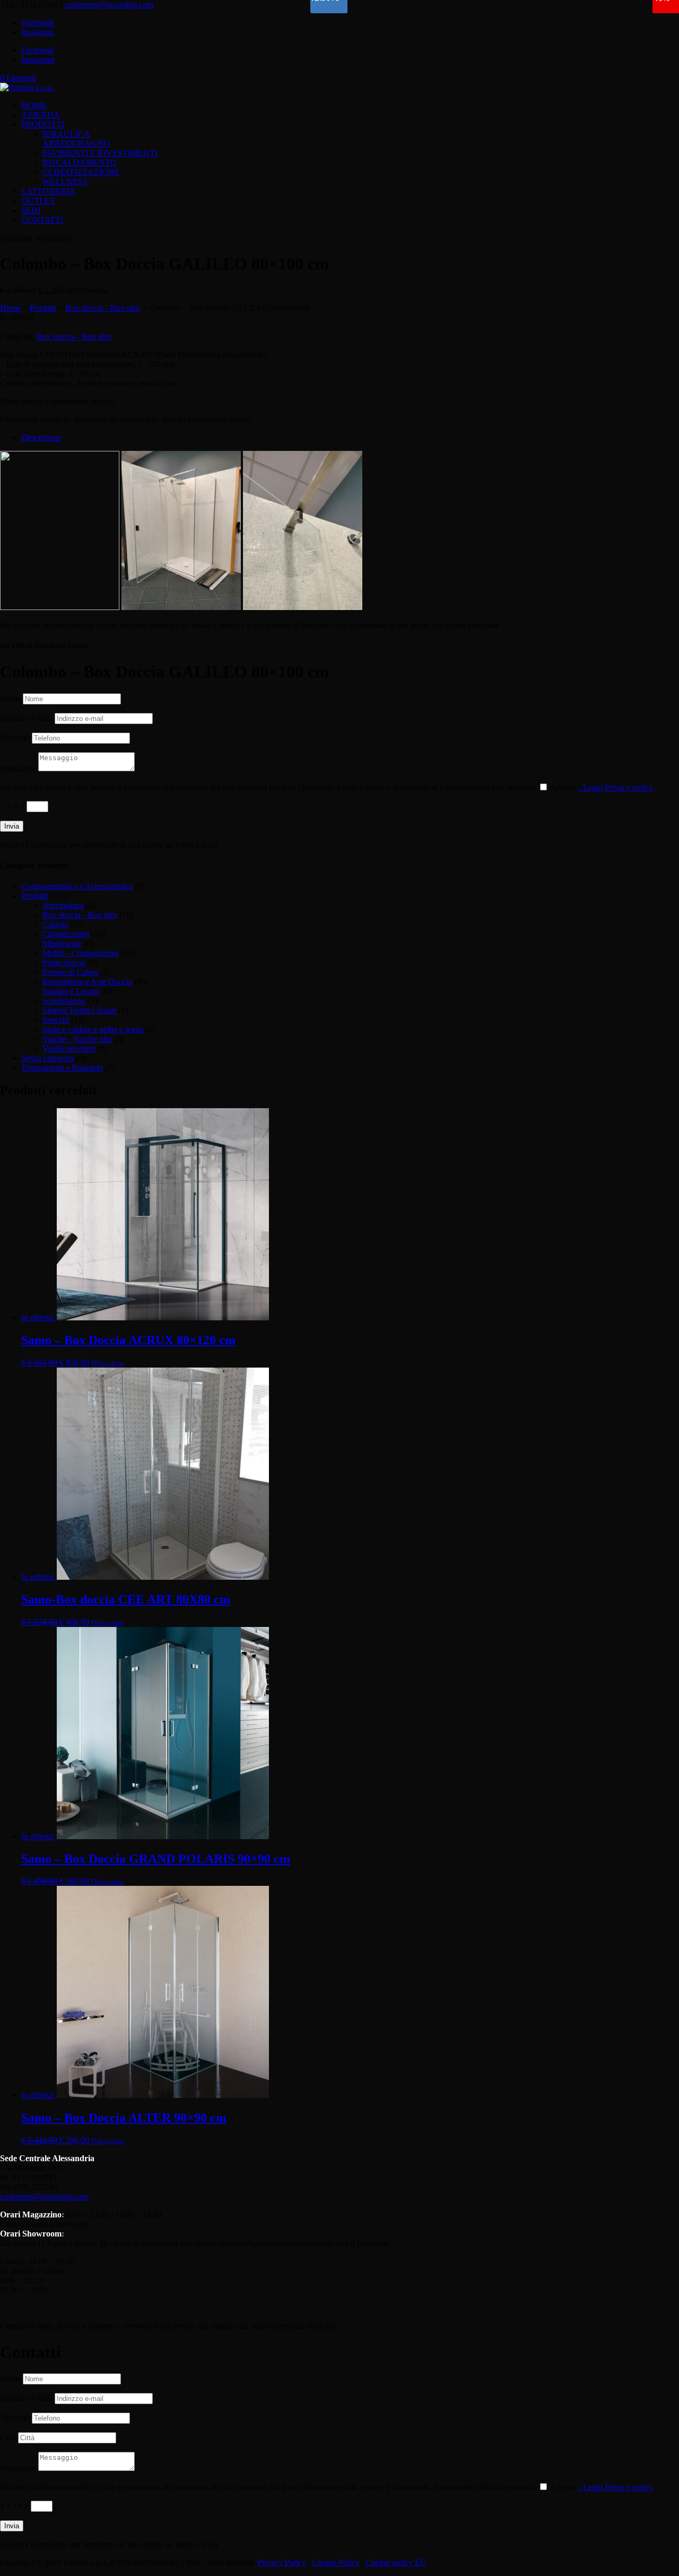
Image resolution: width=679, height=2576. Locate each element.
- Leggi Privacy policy (616, 787)
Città (8, 2437)
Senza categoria (47, 1058)
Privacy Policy (282, 2562)
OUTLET (38, 201)
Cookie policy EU (396, 2562)
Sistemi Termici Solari (79, 1010)
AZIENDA (41, 115)
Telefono (15, 738)
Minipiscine (62, 943)
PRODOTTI (43, 124)
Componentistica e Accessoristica (77, 886)
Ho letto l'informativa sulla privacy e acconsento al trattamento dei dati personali (133, 787)
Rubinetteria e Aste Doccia (87, 982)
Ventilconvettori (69, 1048)
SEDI (31, 210)
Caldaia (55, 924)
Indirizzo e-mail (26, 718)
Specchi (56, 1020)
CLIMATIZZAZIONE (81, 172)
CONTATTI (42, 220)
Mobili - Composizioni (80, 953)
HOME (34, 105)
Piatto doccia (64, 963)
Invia (12, 826)
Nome (10, 698)
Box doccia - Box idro (103, 308)
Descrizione (41, 437)
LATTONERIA (48, 191)
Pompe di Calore (71, 972)
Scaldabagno (64, 1001)
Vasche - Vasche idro (77, 1039)
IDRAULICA (66, 134)
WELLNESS (65, 182)
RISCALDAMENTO (80, 163)
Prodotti (43, 308)
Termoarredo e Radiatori (62, 1068)
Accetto (602, 787)
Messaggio (18, 768)
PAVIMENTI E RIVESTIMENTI (100, 153)
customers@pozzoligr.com (44, 2196)
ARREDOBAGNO (76, 143)
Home (10, 308)
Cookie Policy (336, 2562)
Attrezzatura (63, 905)
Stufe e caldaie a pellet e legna (93, 1029)
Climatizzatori (66, 934)
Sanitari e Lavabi (71, 991)
